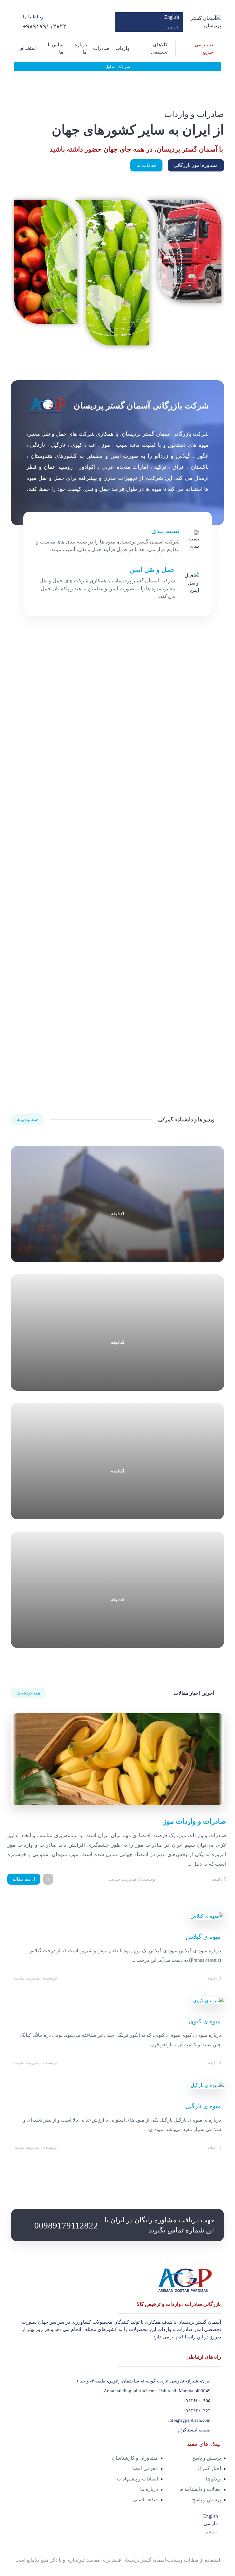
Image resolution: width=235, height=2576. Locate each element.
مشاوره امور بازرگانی (196, 165)
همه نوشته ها (28, 1693)
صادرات (101, 48)
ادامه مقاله (24, 1879)
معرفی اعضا (145, 2468)
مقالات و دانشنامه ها (200, 2489)
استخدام (28, 48)
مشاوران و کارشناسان (135, 2458)
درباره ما (149, 2489)
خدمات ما (146, 165)
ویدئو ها (213, 2479)
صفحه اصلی (145, 2500)
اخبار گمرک (209, 2468)
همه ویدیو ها (27, 1120)
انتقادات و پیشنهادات (137, 2479)
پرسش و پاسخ (207, 2458)
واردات (122, 48)
